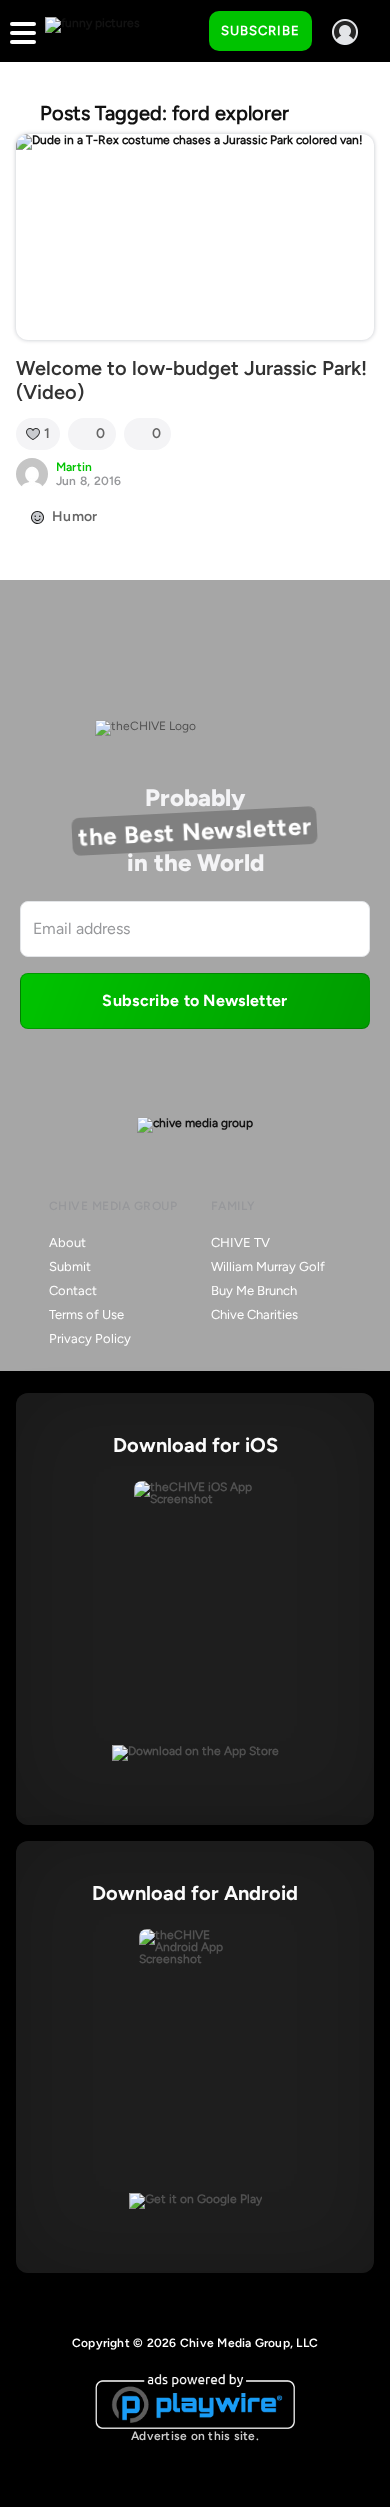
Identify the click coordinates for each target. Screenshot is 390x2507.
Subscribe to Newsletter (194, 1000)
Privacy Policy (90, 1338)
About (67, 1242)
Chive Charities (254, 1314)
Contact (73, 1290)
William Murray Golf (268, 1266)
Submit (70, 1266)
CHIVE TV (240, 1242)
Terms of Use (86, 1314)
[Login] (345, 32)
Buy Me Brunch (254, 1290)
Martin (74, 467)
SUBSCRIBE (260, 30)
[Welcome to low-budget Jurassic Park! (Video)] (195, 237)
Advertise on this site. (195, 2436)
